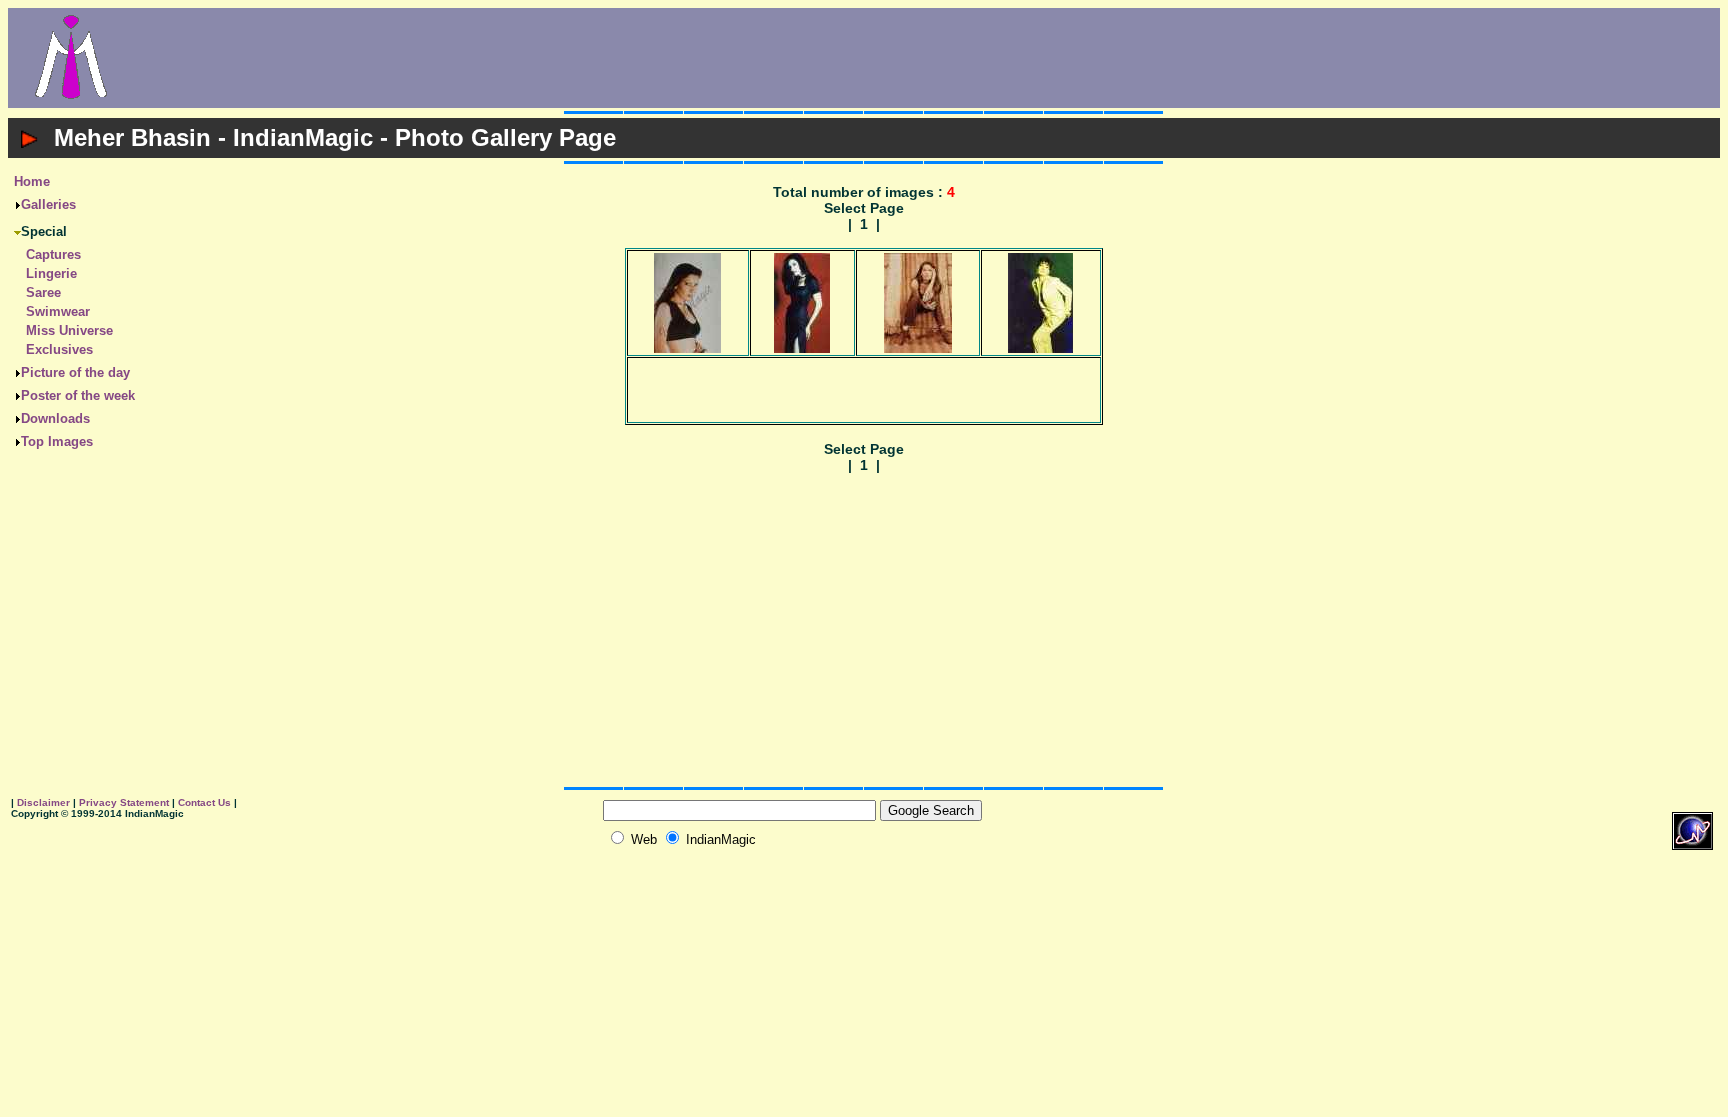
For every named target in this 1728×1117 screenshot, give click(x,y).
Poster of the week (78, 395)
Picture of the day (75, 372)
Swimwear (58, 311)
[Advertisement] (927, 58)
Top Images (57, 441)
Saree (43, 292)
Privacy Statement (124, 802)
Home (32, 181)
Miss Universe (69, 330)
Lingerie (51, 273)
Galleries (48, 204)
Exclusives (59, 349)
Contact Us (204, 802)
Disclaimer (43, 802)
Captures (53, 254)
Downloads (55, 418)
